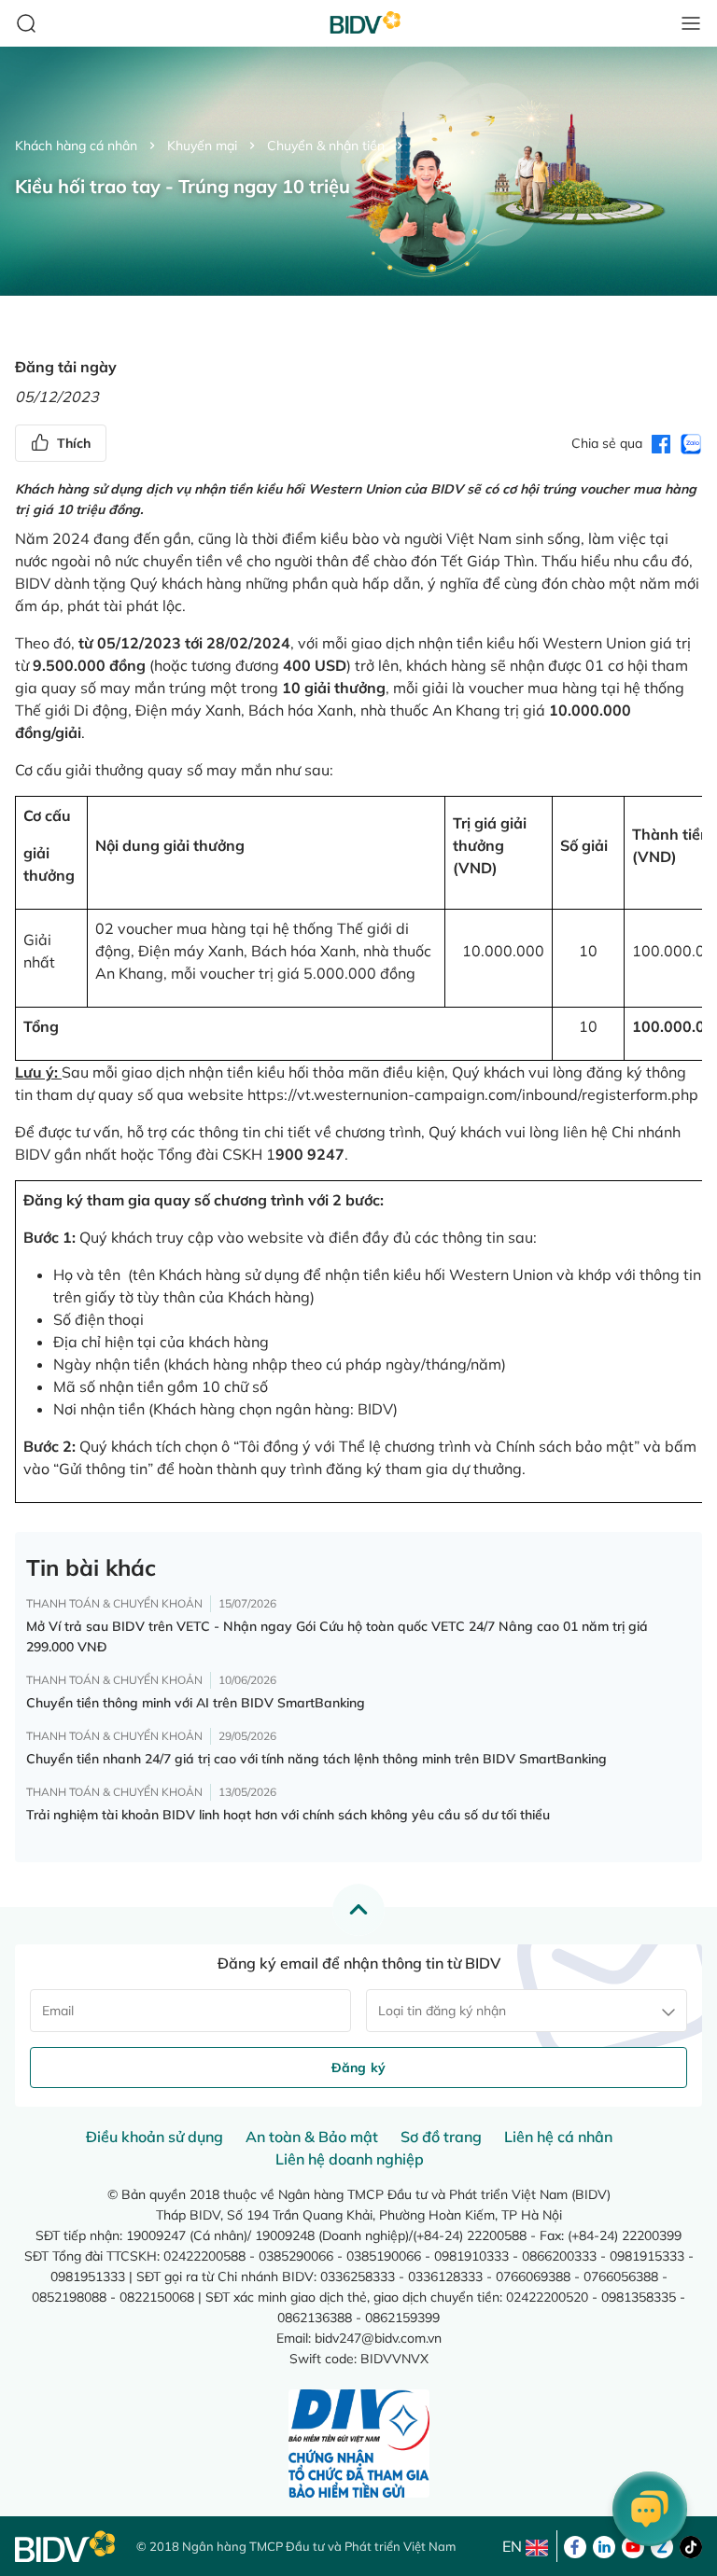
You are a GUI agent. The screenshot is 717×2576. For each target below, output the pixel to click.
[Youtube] (633, 2545)
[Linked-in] (604, 2545)
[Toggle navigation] (691, 23)
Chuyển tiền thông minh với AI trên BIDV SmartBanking (196, 1703)
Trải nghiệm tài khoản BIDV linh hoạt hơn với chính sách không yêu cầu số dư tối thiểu (288, 1815)
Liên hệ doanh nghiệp (350, 2159)
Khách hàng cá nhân (76, 146)
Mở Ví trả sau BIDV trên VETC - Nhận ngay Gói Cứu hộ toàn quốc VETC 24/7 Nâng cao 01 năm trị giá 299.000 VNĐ (337, 1636)
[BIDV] (66, 2547)
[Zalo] (662, 2545)
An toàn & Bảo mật (312, 2137)
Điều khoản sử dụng (155, 2137)
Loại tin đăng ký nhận (442, 2011)
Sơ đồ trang (441, 2137)
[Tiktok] (691, 2545)
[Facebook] (575, 2545)
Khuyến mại (202, 146)
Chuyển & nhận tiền (326, 146)
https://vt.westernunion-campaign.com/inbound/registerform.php (473, 1094)
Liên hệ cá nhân (558, 2137)
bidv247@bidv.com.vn (378, 2338)
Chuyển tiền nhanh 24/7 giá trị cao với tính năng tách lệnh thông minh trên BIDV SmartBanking (316, 1759)
